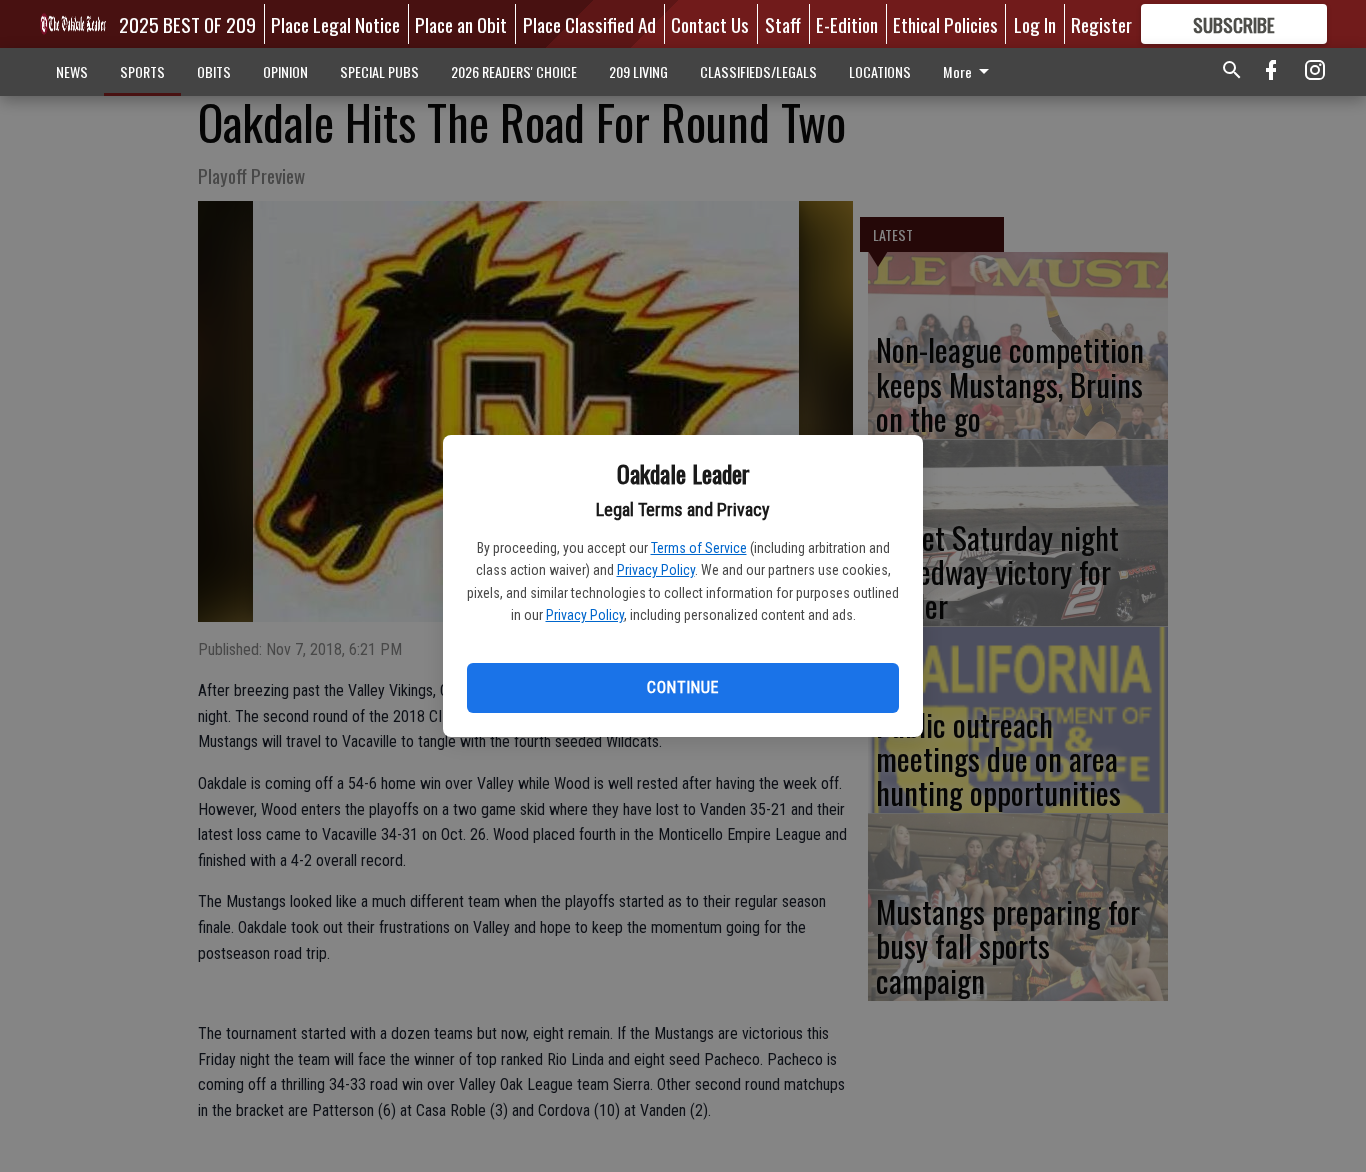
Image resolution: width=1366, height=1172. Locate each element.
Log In (1035, 24)
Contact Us (710, 24)
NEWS (72, 71)
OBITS (214, 71)
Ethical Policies (945, 24)
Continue (682, 687)
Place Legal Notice (335, 24)
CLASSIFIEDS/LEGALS (758, 71)
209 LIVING (638, 71)
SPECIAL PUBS (379, 71)
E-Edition (847, 24)
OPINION (285, 71)
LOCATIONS (880, 71)
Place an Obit (461, 24)
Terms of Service (699, 548)
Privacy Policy (656, 570)
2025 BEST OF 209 (187, 24)
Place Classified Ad (589, 24)
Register (1101, 24)
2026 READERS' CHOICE (514, 71)
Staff (783, 24)
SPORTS (142, 71)
